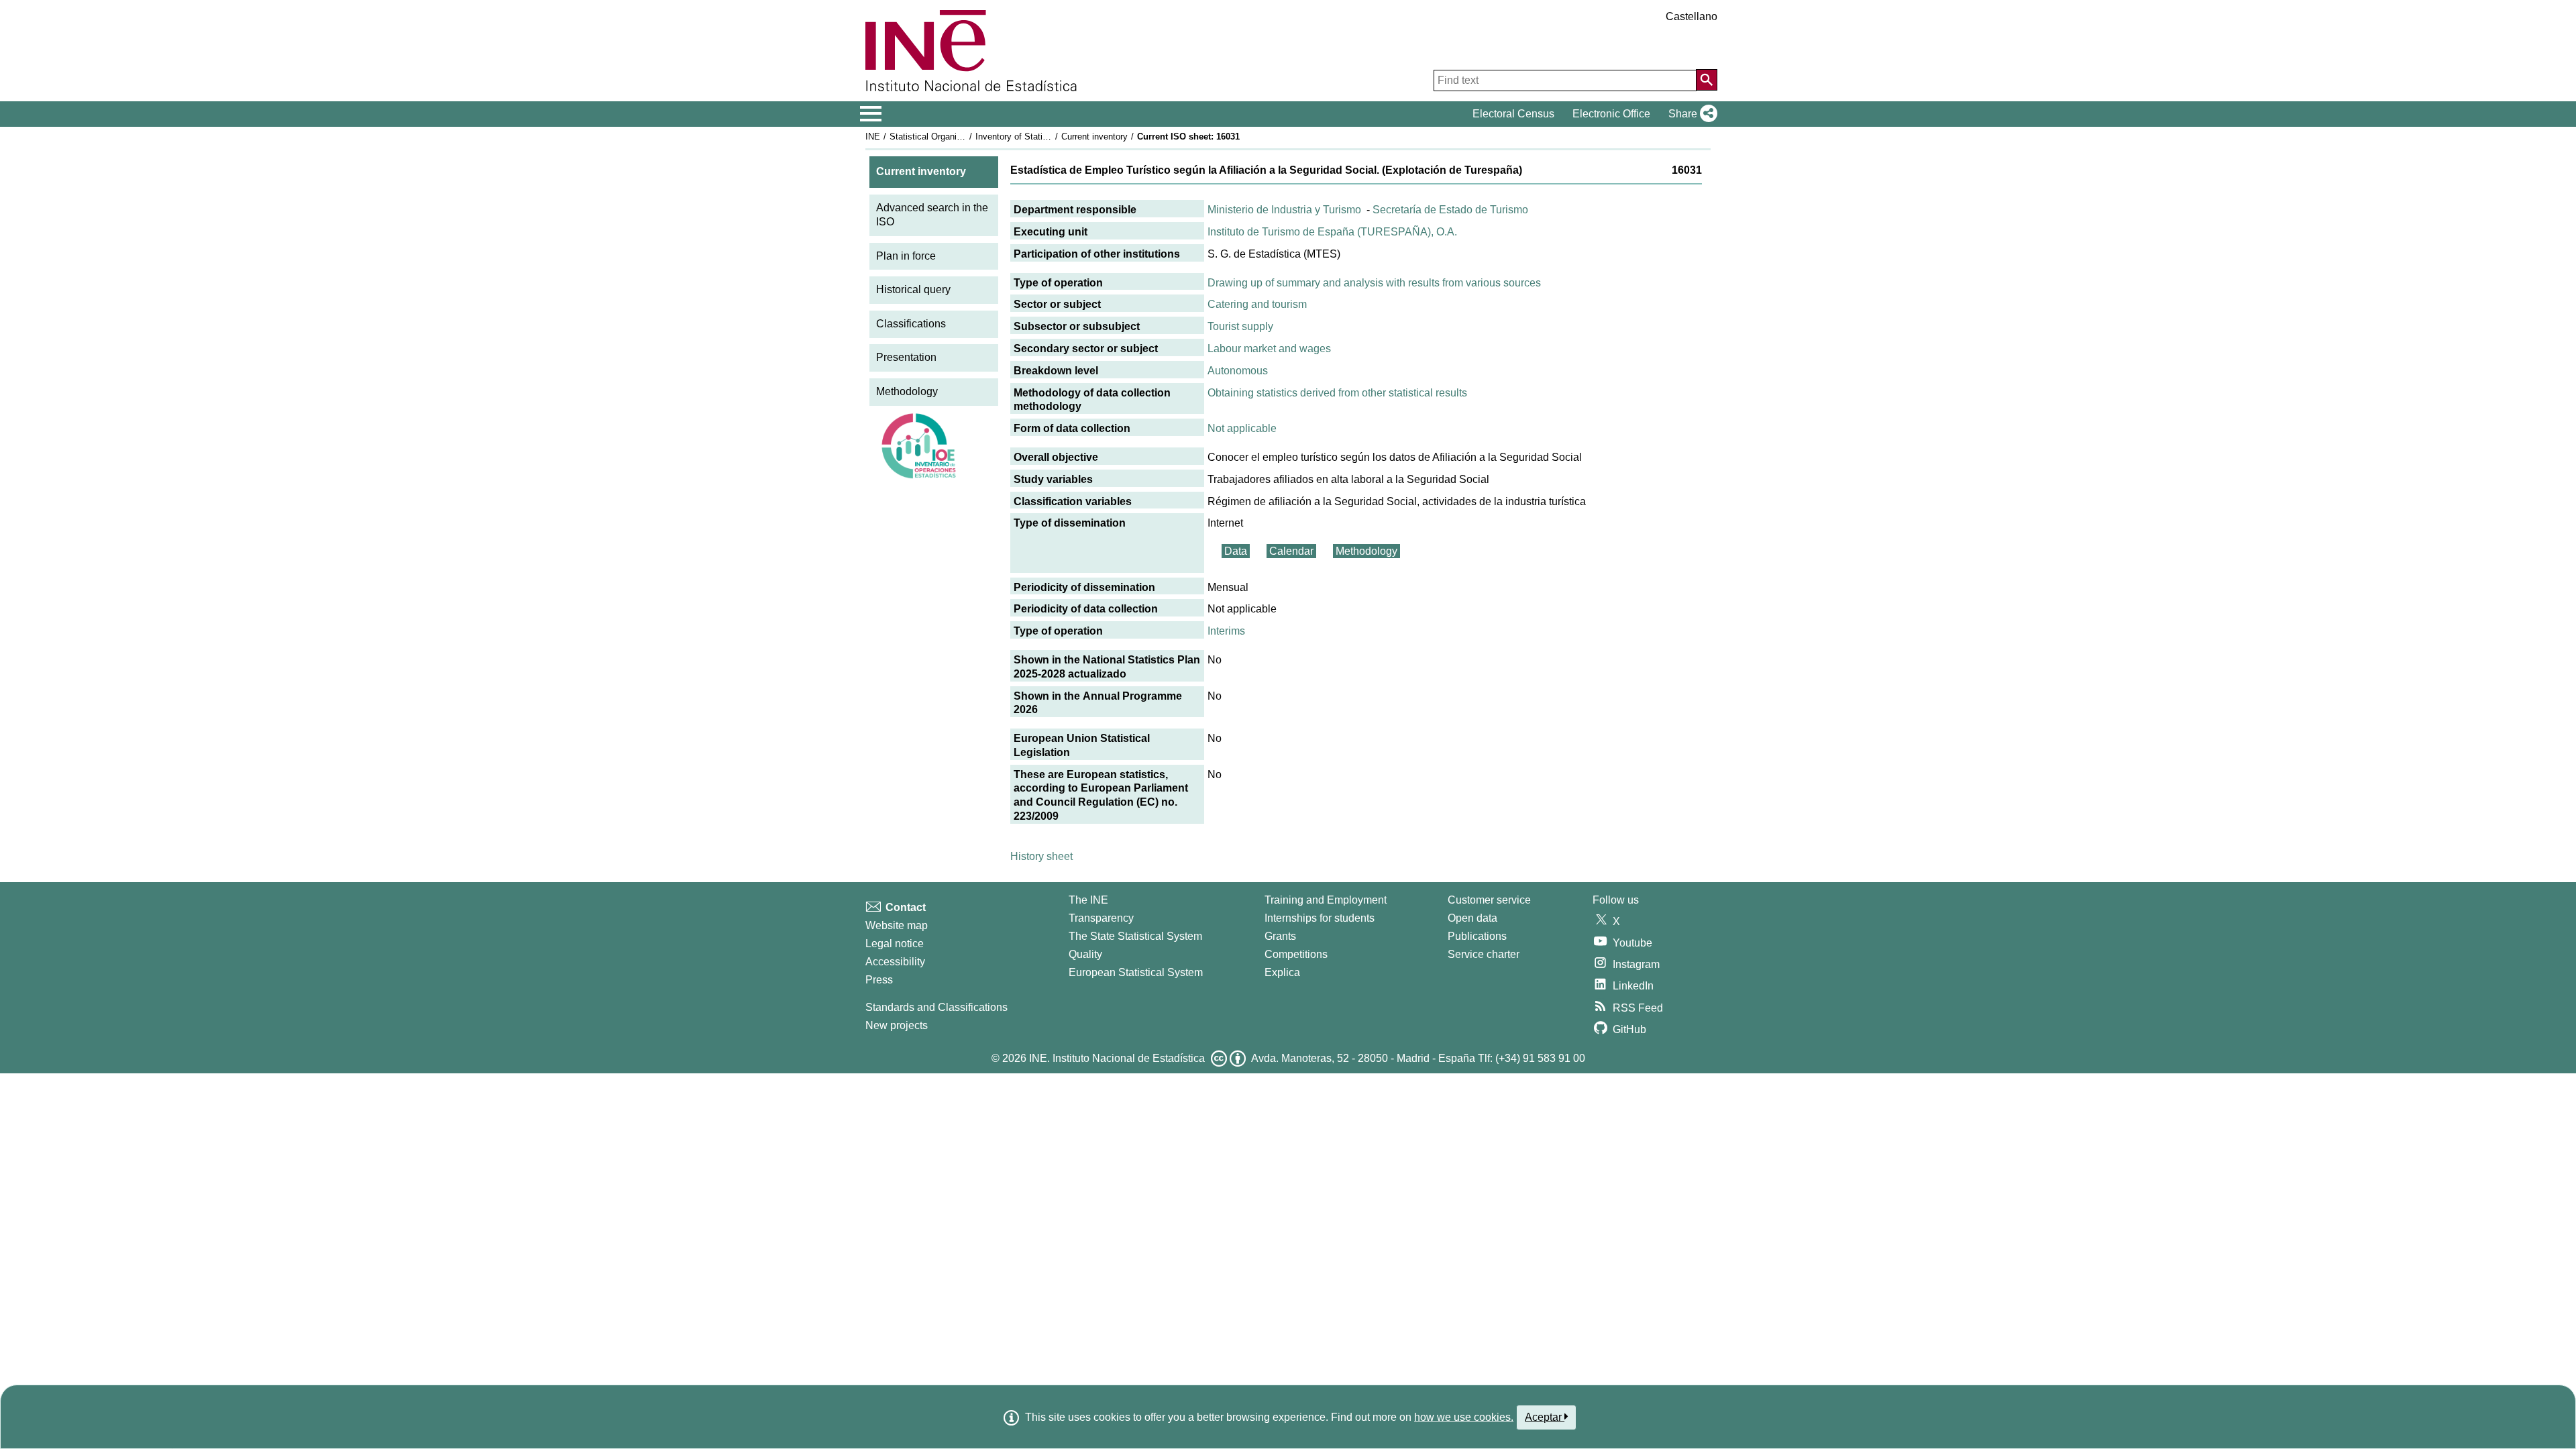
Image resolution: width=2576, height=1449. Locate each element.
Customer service (1489, 900)
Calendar (1291, 551)
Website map (897, 925)
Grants (1280, 936)
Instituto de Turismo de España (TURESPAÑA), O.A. (1332, 232)
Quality (1085, 954)
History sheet (1041, 856)
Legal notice (895, 944)
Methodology (907, 391)
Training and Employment (1326, 900)
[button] (1690, 114)
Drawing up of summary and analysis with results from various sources (1374, 283)
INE (873, 137)
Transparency (1101, 918)
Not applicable (1242, 428)
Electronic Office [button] (1611, 114)
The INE (1088, 900)
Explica (1282, 972)
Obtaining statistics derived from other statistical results (1337, 393)
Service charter (1484, 954)
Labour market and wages (1269, 348)
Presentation (906, 357)
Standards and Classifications (936, 1007)
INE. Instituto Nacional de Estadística (1117, 1058)
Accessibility (895, 962)
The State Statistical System (1135, 936)
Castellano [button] (1692, 16)
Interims (1226, 631)
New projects (897, 1025)
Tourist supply (1240, 326)
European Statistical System (1136, 972)
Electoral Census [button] (1513, 114)
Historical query (913, 289)
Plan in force (906, 256)
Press (879, 980)
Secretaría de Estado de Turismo (1450, 210)
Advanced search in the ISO (932, 215)
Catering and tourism (1257, 304)
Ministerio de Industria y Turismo (1284, 210)
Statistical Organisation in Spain (952, 137)
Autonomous (1238, 371)
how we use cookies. (1464, 1417)
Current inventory (1094, 137)
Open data (1472, 918)
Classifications (911, 324)
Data (1236, 551)
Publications (1477, 936)
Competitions (1296, 954)
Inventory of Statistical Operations (1042, 137)
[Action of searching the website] (1707, 80)
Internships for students (1320, 918)
